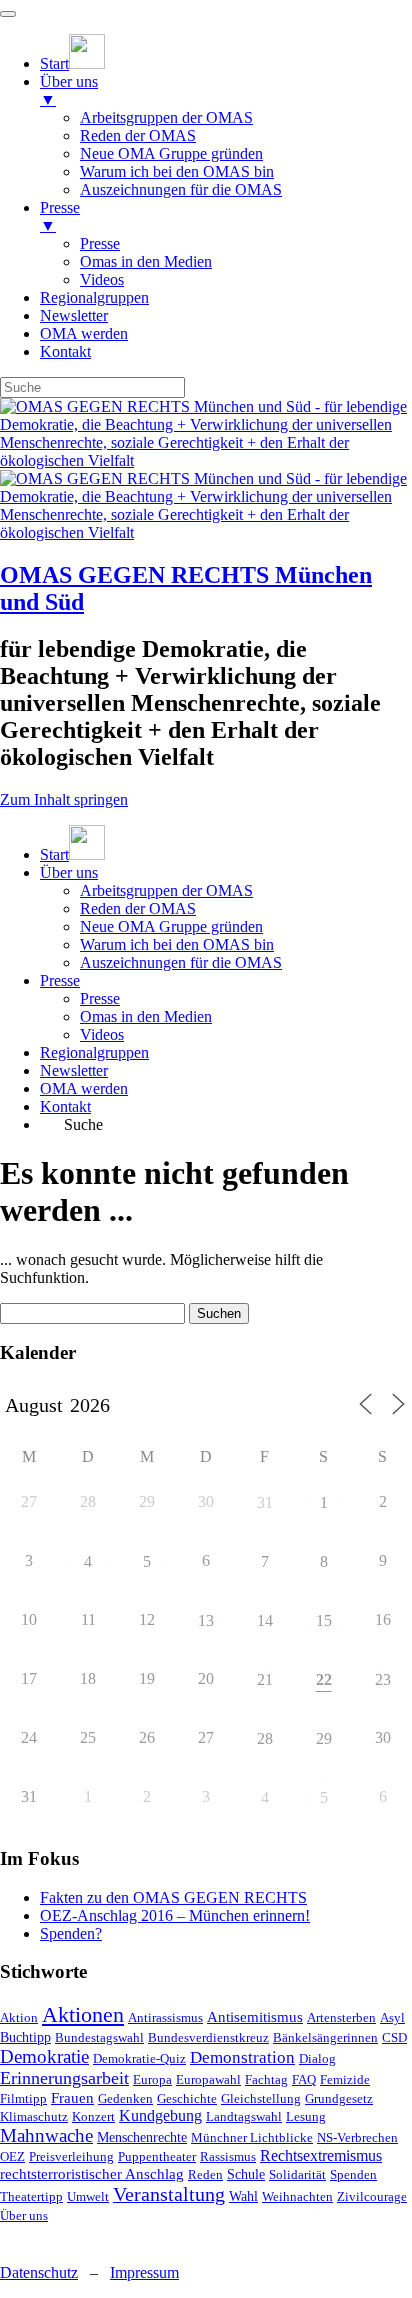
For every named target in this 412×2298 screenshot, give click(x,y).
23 (383, 1679)
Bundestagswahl (99, 2037)
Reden (205, 2174)
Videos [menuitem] (102, 279)
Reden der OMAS (138, 908)
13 (206, 1620)
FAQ (304, 2079)
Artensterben (341, 2017)
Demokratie (44, 2056)
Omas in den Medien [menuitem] (146, 261)
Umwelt (88, 2196)
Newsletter (74, 1070)
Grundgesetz (339, 2098)
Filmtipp (23, 2098)
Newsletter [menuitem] (74, 315)
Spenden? (71, 1933)
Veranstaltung (169, 2194)
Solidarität (297, 2174)
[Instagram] (15, 2238)
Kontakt (65, 1106)
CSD (394, 2037)
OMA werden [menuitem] (84, 333)
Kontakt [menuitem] (65, 351)
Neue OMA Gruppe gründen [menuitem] (171, 153)
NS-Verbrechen (357, 2137)
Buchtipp (25, 2037)
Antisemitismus (255, 2017)
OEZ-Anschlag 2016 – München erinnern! (175, 1915)
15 (324, 1620)
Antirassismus (165, 2017)
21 (265, 1679)
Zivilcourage (372, 2196)
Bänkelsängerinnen (325, 2037)
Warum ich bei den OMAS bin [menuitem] (177, 171)
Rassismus (228, 2156)
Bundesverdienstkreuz (208, 2037)
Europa (152, 2079)
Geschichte (187, 2098)
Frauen (72, 2098)
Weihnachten (297, 2196)
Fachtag (266, 2079)
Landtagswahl (244, 2116)
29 (324, 1738)
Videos (102, 1034)
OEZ (12, 2156)
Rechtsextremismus (321, 2155)
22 (324, 1679)
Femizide (345, 2079)
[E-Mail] (49, 2238)
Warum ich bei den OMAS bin (177, 944)
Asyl (392, 2017)
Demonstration (242, 2057)
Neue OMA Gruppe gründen (171, 926)
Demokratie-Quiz (139, 2058)
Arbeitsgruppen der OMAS (166, 890)
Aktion (19, 2017)
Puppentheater (157, 2156)
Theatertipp (31, 2196)
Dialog (317, 2058)
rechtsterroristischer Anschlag (92, 2174)
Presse (60, 980)
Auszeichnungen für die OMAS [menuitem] (181, 189)
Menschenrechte (142, 2137)
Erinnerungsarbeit (64, 2078)
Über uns (69, 872)
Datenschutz (39, 2272)
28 (265, 1738)
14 (265, 1620)
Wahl (243, 2196)
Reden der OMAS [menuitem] (138, 135)
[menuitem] (72, 63)
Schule (246, 2174)
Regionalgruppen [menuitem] (94, 297)
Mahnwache (46, 2135)
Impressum (144, 2272)
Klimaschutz (34, 2116)
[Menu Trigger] (8, 14)
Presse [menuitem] (60, 216)
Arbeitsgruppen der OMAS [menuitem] (166, 117)
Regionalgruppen (94, 1052)
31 (265, 1502)
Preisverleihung (71, 2156)
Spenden (353, 2174)
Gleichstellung (261, 2098)
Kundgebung (160, 2115)
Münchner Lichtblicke (252, 2137)
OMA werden (84, 1088)
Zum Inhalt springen (64, 799)
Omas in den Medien (146, 1016)
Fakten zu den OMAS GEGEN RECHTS (173, 1897)
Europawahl (208, 2079)
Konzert (93, 2116)
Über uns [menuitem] (69, 90)
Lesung (306, 2116)
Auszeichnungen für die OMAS (181, 962)
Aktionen (83, 2014)
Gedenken (125, 2098)
